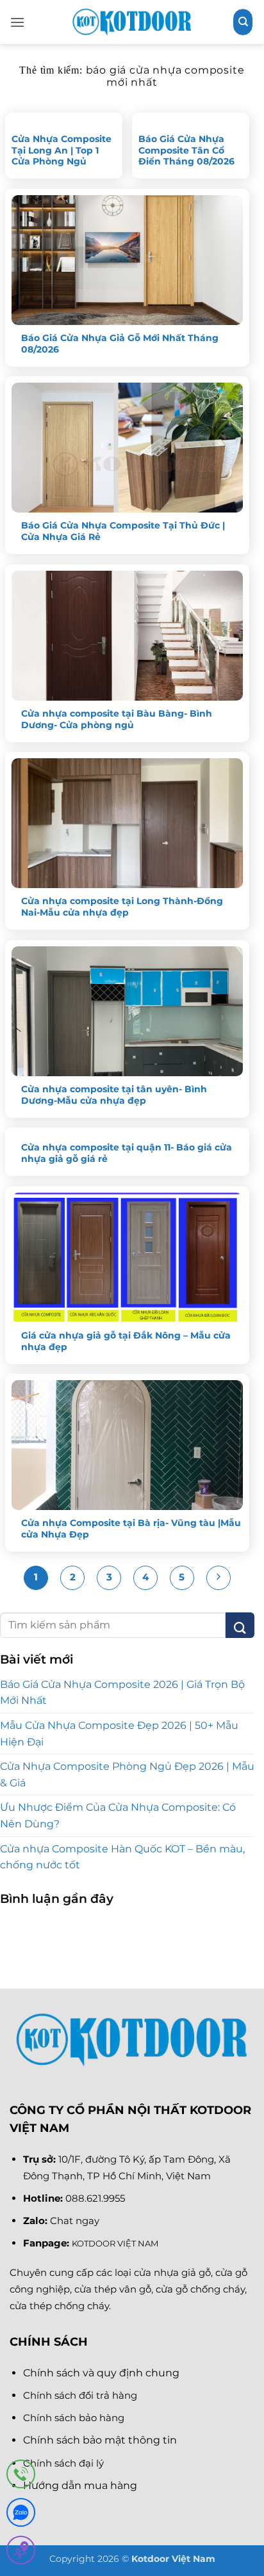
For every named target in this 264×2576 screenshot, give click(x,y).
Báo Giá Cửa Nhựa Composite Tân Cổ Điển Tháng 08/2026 (186, 150)
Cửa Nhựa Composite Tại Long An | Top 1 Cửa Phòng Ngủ (62, 150)
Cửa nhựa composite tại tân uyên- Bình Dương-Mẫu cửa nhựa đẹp (114, 1095)
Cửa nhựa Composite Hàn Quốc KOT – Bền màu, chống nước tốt (122, 1857)
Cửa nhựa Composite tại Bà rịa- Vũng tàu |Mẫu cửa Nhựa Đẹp (131, 1529)
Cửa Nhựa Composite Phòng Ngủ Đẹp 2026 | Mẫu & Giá (127, 1775)
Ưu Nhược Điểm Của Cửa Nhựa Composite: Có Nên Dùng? (118, 1816)
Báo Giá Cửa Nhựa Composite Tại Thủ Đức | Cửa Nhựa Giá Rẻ (123, 531)
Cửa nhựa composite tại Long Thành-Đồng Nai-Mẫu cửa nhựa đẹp (122, 907)
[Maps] (21, 2553)
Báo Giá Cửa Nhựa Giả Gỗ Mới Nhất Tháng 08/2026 (120, 344)
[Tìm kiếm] (243, 22)
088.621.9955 (95, 2198)
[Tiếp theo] (219, 1578)
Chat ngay (75, 2221)
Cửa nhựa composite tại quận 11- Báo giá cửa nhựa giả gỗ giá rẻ (127, 1153)
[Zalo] (21, 2515)
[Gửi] (240, 1625)
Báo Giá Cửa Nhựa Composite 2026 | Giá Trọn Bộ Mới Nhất (122, 1693)
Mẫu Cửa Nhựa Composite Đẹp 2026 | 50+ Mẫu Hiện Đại (119, 1734)
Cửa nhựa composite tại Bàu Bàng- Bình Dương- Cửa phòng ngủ (117, 719)
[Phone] (21, 2477)
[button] (17, 22)
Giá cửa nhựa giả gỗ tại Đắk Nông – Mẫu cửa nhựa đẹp (126, 1341)
